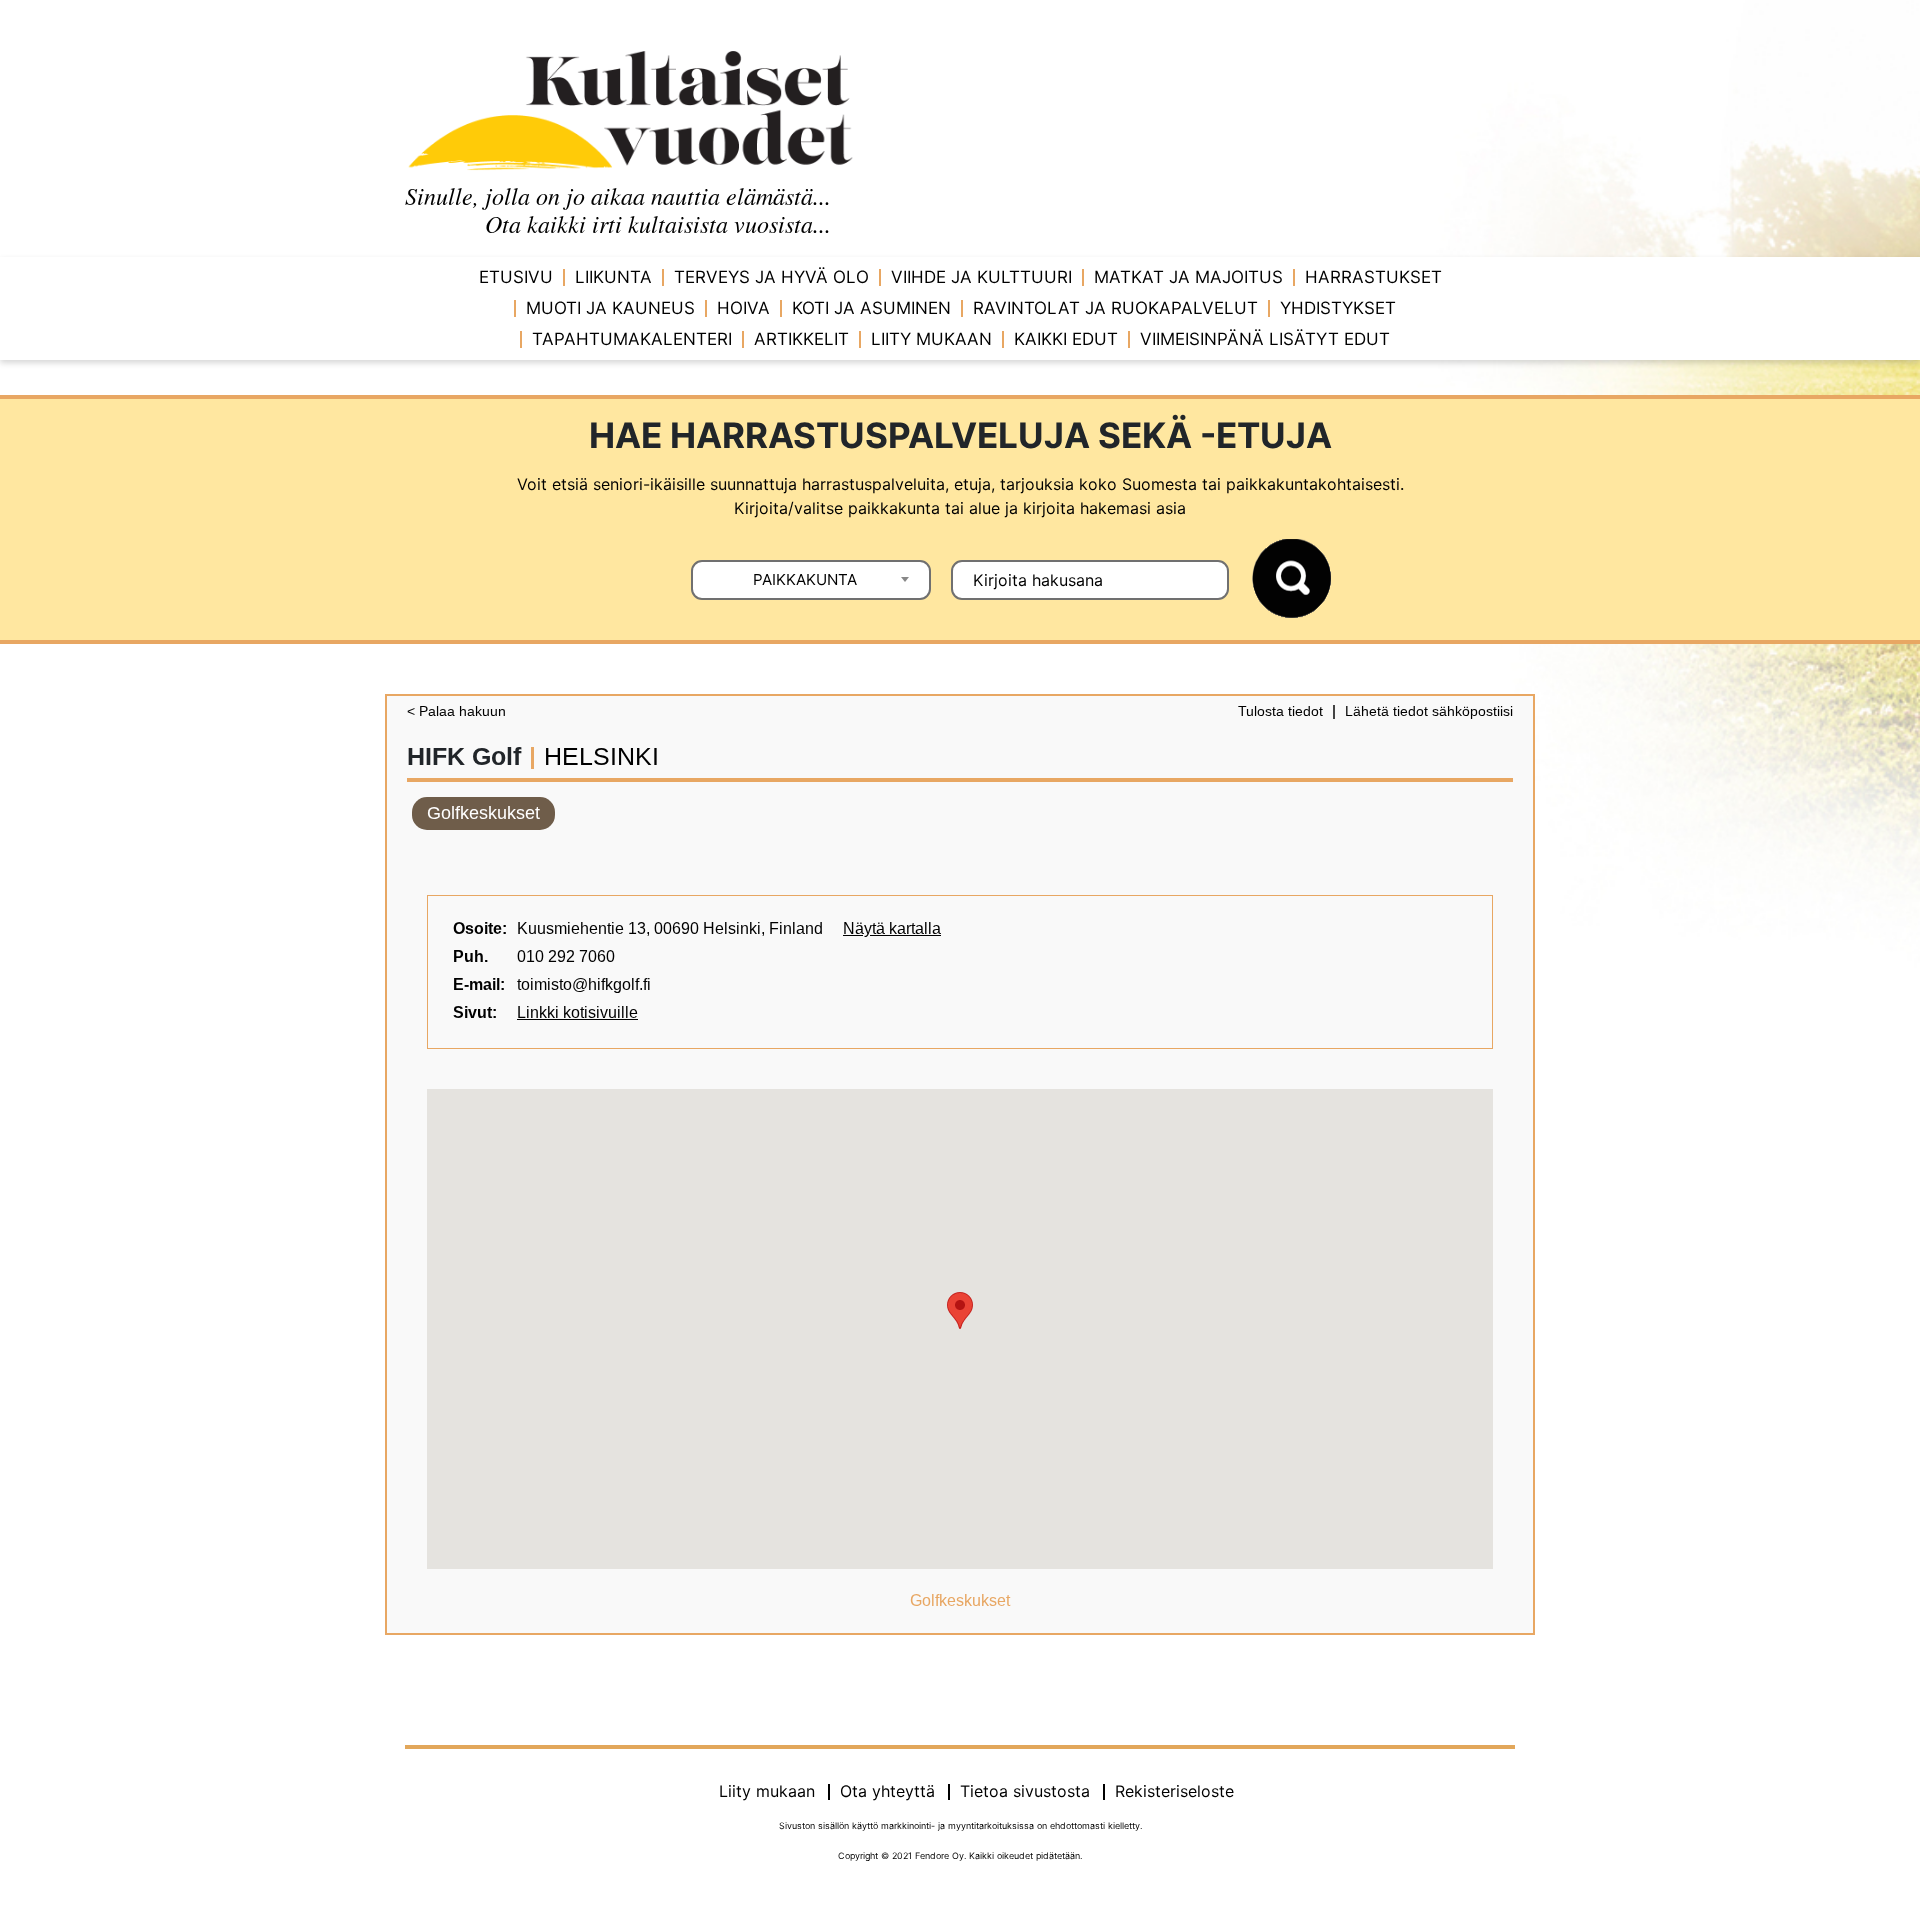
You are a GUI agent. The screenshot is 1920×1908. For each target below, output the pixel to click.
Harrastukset (1373, 277)
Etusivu (516, 277)
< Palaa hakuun (456, 711)
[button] (960, 1310)
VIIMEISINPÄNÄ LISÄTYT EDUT (1265, 339)
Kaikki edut (1066, 339)
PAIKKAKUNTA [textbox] (805, 579)
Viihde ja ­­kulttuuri (981, 277)
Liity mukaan (931, 339)
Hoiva (743, 308)
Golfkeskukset (483, 813)
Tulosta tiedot (1280, 711)
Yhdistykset (1338, 308)
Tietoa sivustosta (1025, 1791)
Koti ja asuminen (871, 308)
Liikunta (613, 277)
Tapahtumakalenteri (632, 339)
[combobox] (811, 580)
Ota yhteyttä (887, 1791)
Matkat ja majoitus (1188, 277)
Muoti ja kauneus (610, 308)
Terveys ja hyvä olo (771, 277)
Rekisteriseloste (1174, 1791)
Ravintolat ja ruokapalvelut (1115, 308)
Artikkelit (801, 339)
